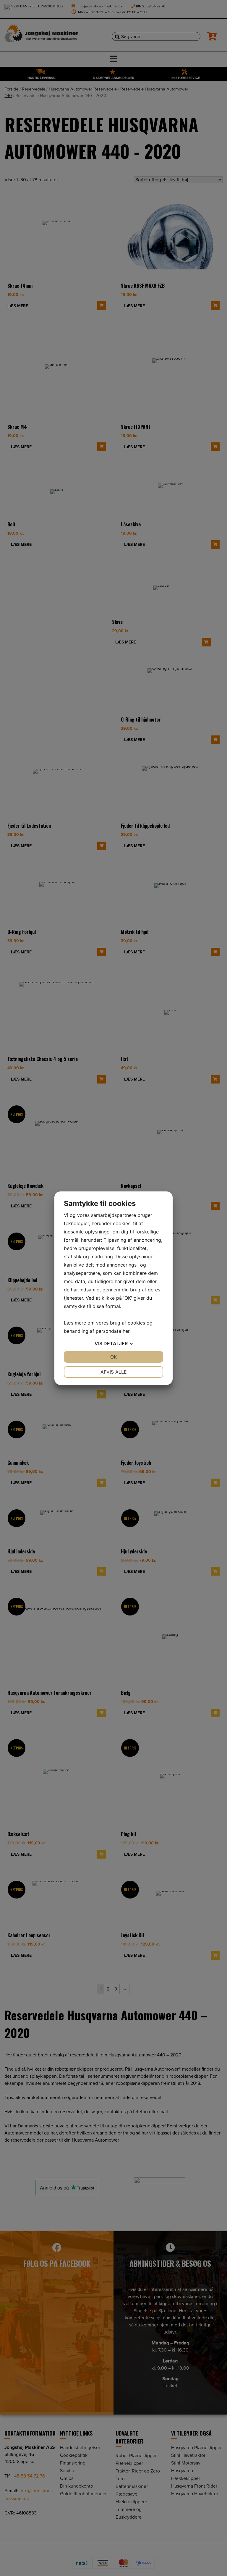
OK (113, 1357)
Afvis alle (114, 1372)
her (126, 1331)
